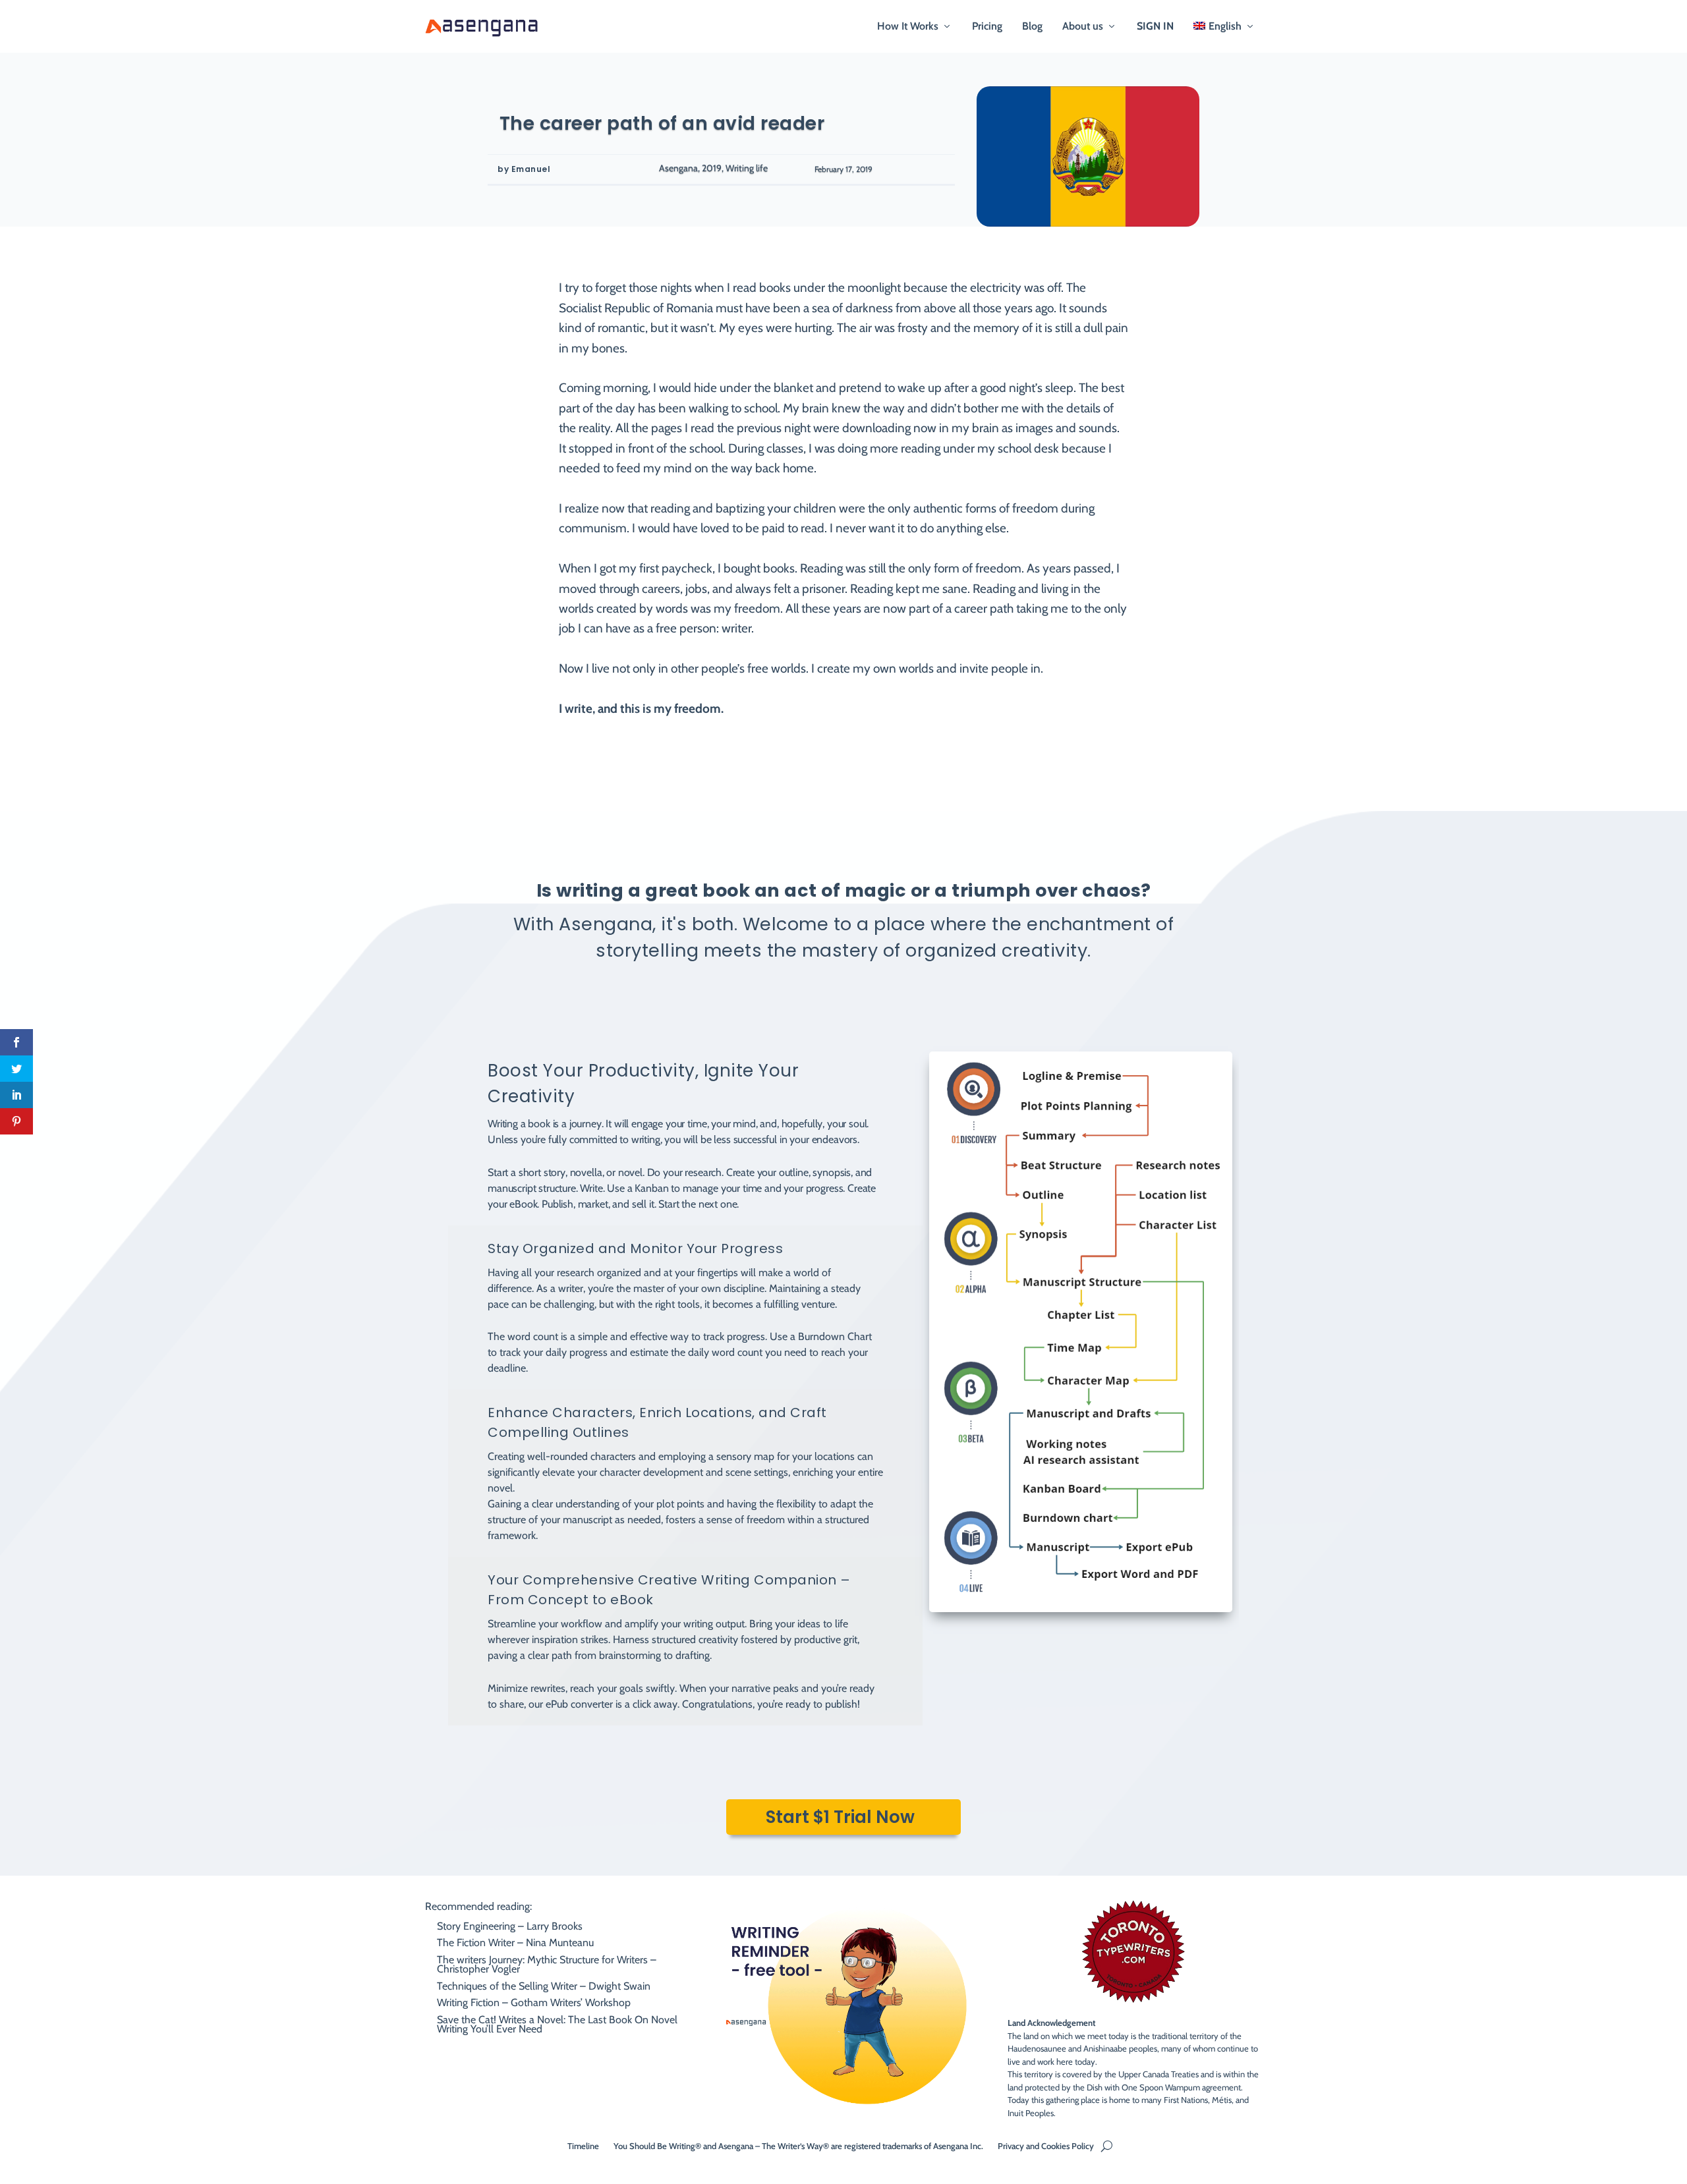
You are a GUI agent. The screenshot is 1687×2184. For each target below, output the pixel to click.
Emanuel (531, 169)
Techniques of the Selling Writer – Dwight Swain (544, 1986)
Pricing (987, 27)
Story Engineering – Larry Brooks (510, 1926)
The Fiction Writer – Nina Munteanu (515, 1943)
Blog (1032, 27)
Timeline (583, 2145)
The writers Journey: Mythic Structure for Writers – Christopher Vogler (547, 1964)
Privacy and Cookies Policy (1046, 2145)
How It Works (908, 27)
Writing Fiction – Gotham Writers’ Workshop (534, 2002)
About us (1083, 27)
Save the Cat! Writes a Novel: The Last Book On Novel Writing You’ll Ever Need (557, 2024)
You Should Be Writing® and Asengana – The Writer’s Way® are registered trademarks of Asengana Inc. (798, 2145)
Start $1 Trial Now (840, 1817)
